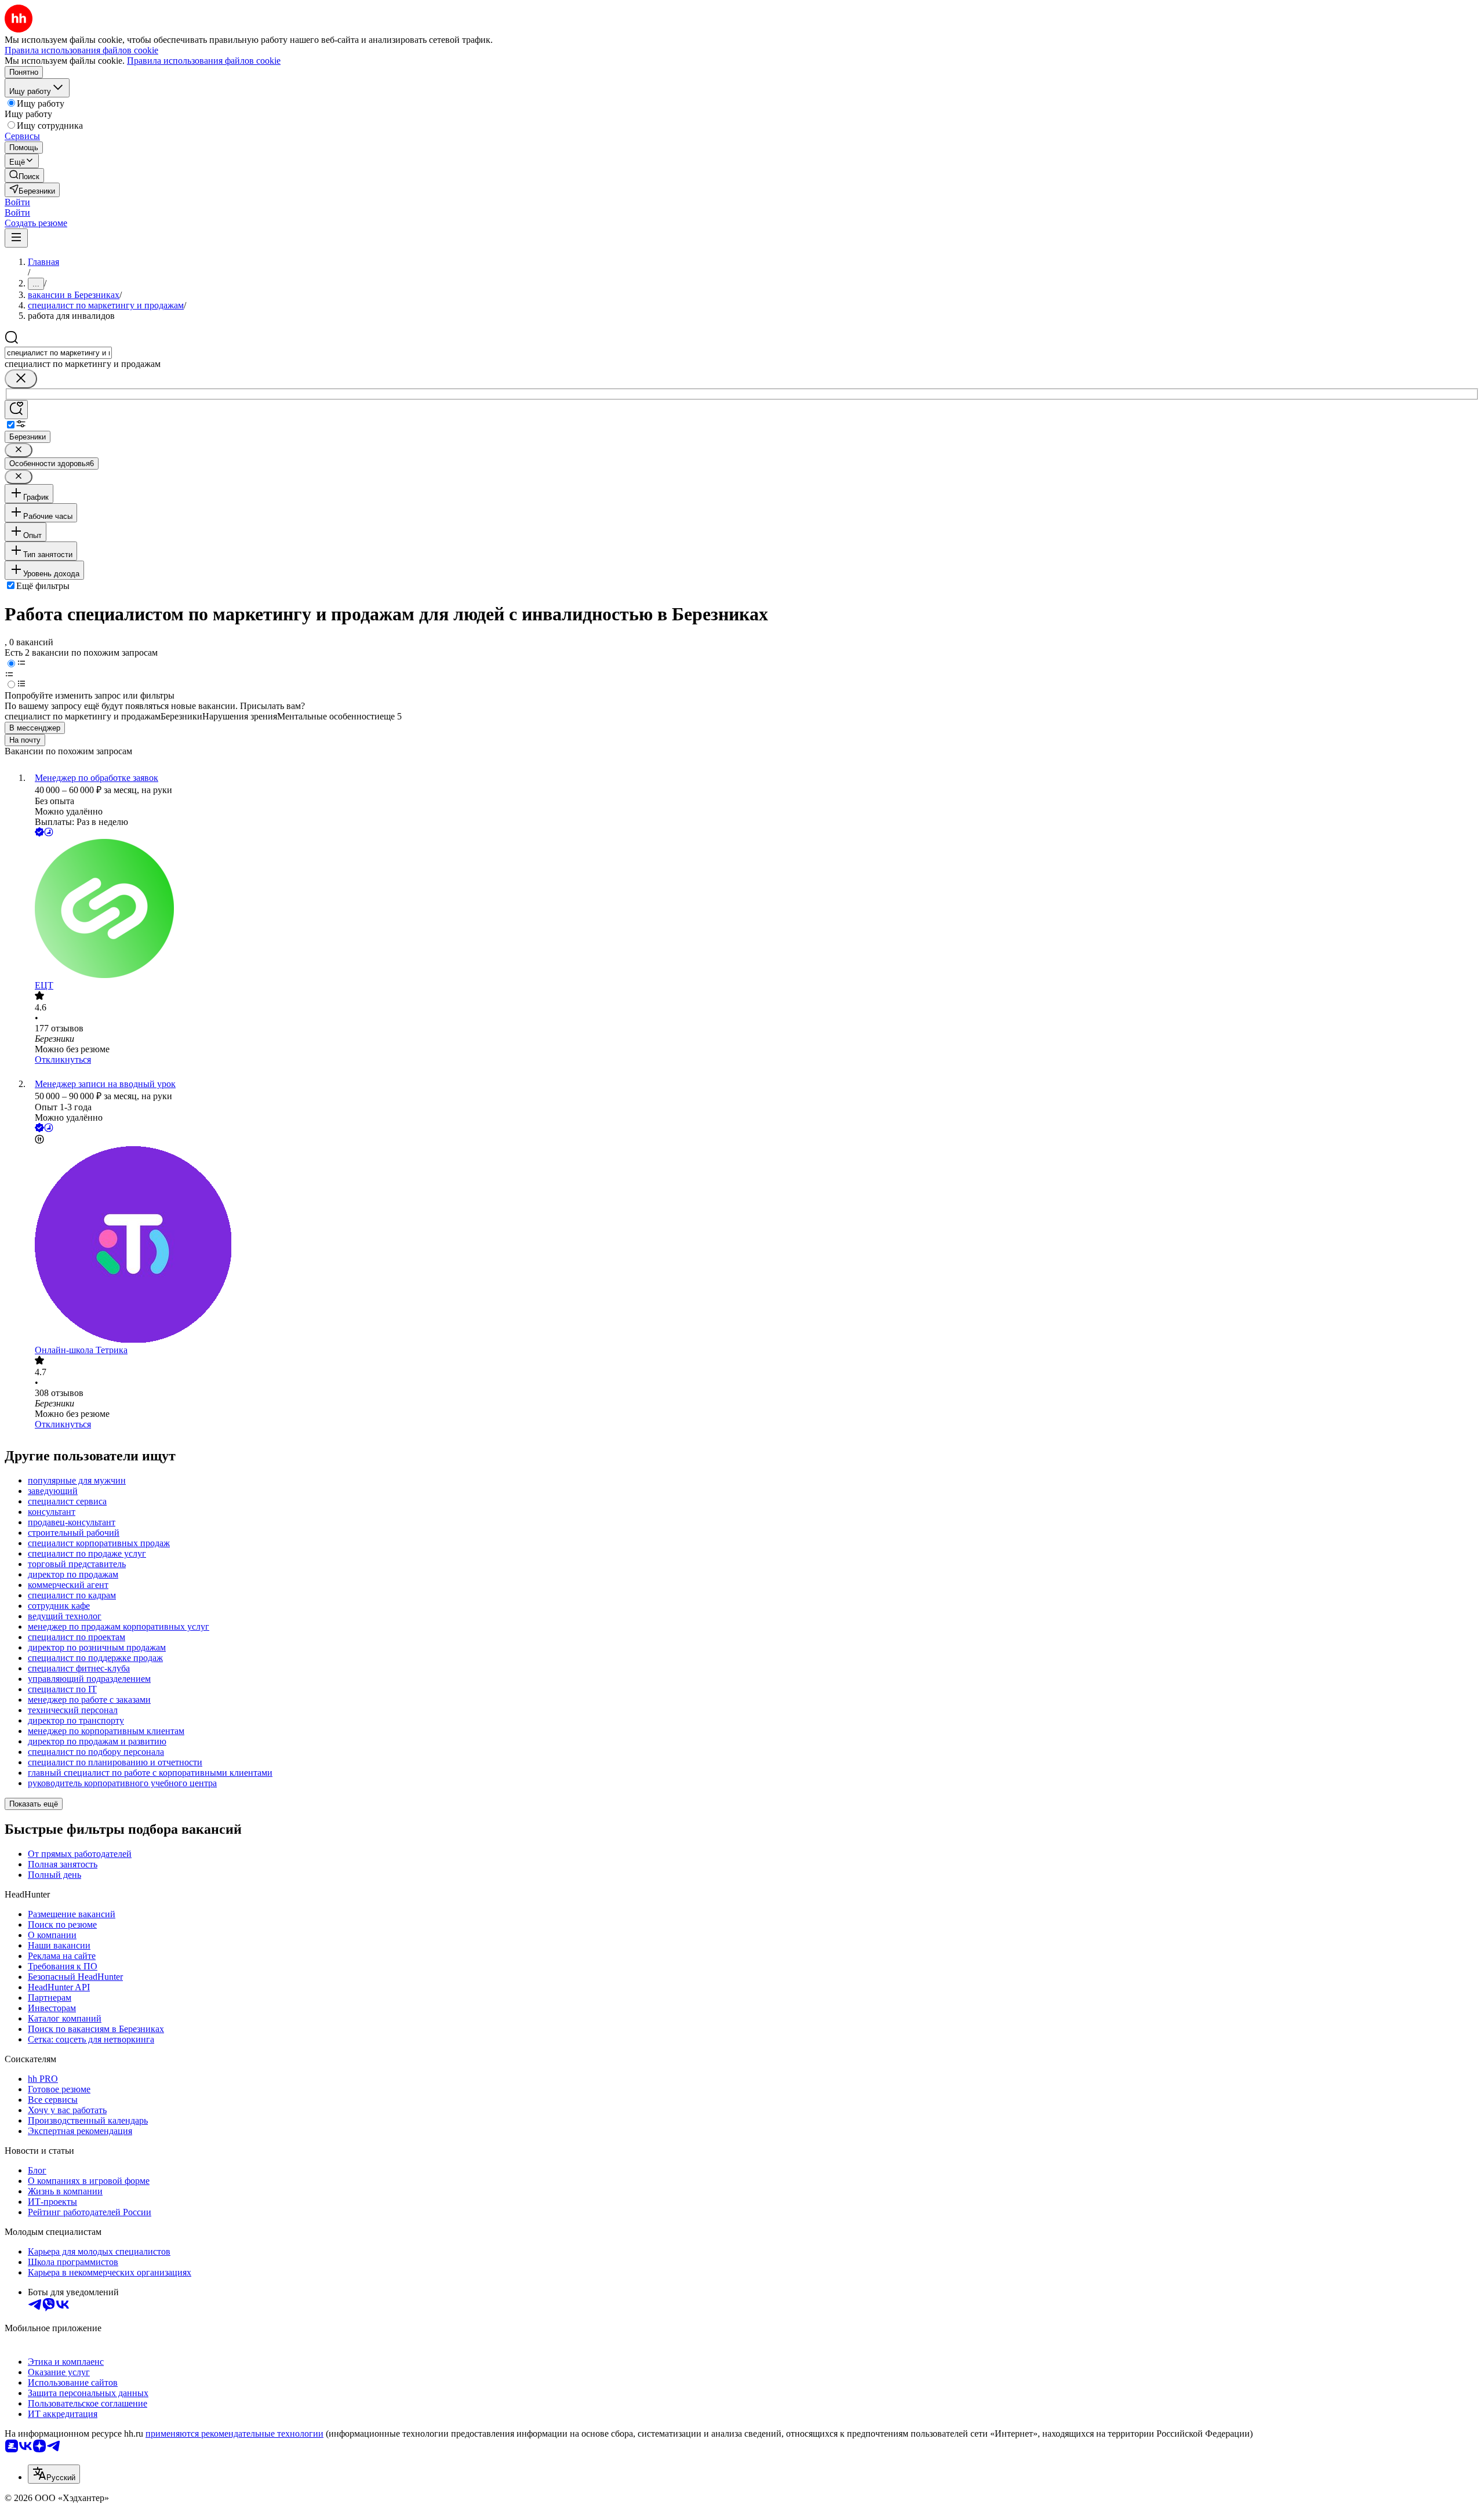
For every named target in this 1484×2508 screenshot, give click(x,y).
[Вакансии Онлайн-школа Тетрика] (754, 1246)
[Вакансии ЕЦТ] (754, 910)
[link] (24, 175)
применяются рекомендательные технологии (234, 2434)
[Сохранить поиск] (16, 410)
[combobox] (58, 353)
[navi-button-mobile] (16, 238)
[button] (17, 202)
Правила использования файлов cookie (204, 61)
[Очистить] (21, 379)
